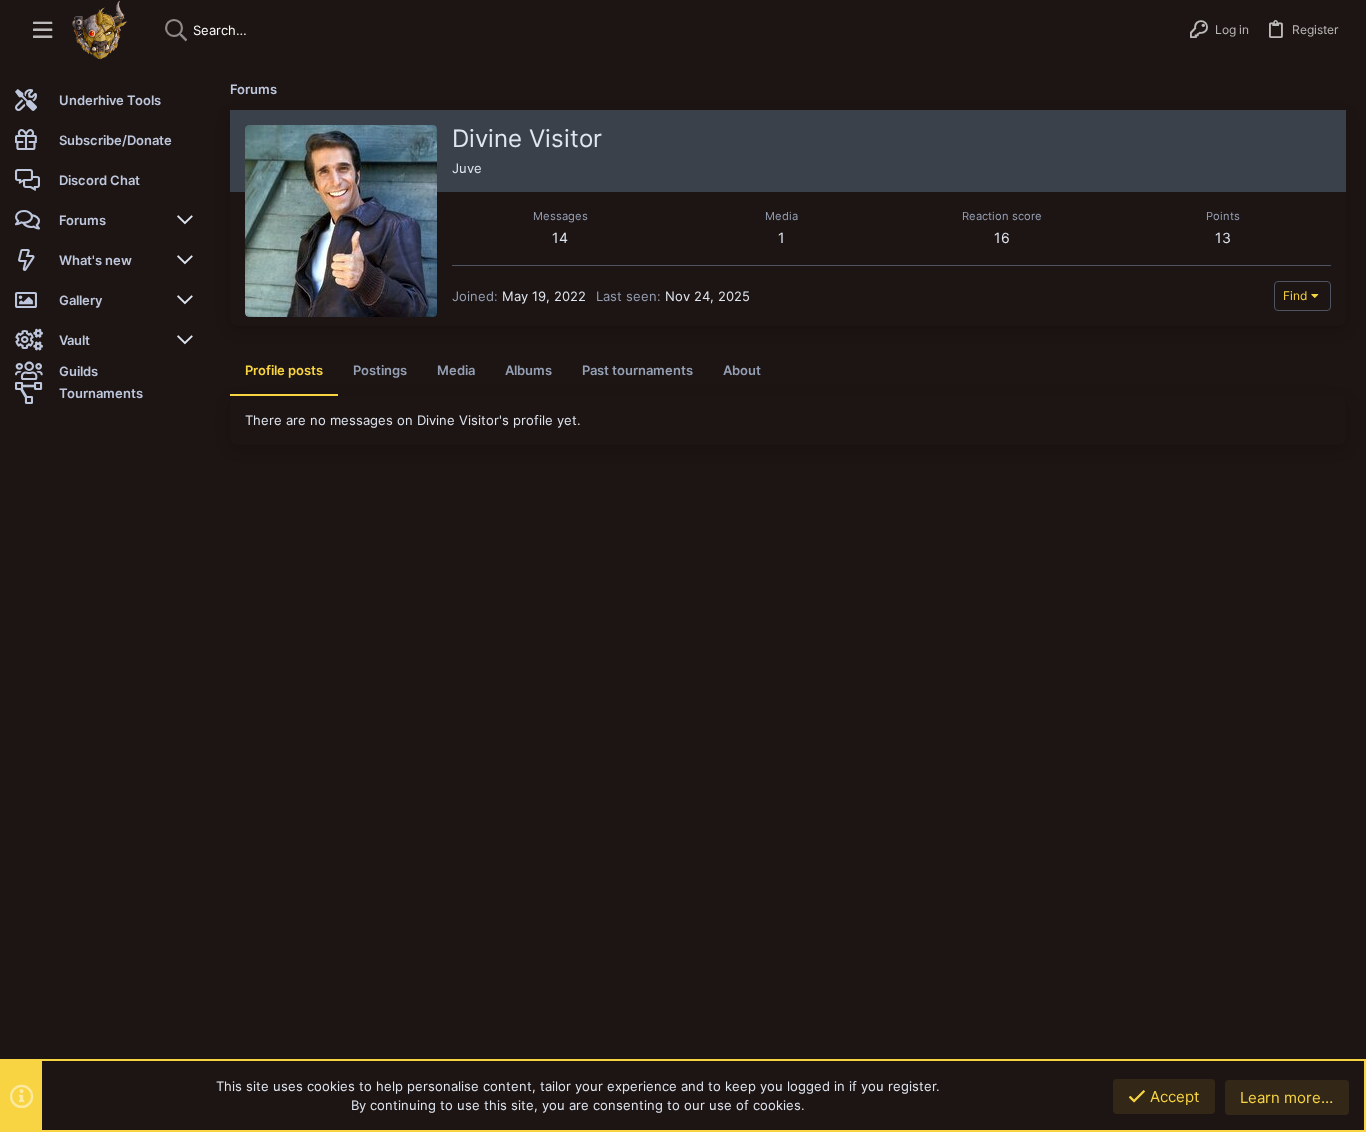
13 (1223, 237)
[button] (42, 30)
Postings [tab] (380, 370)
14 (560, 237)
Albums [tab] (528, 370)
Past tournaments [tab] (637, 370)
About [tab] (742, 370)
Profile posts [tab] (284, 370)
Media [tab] (456, 370)
